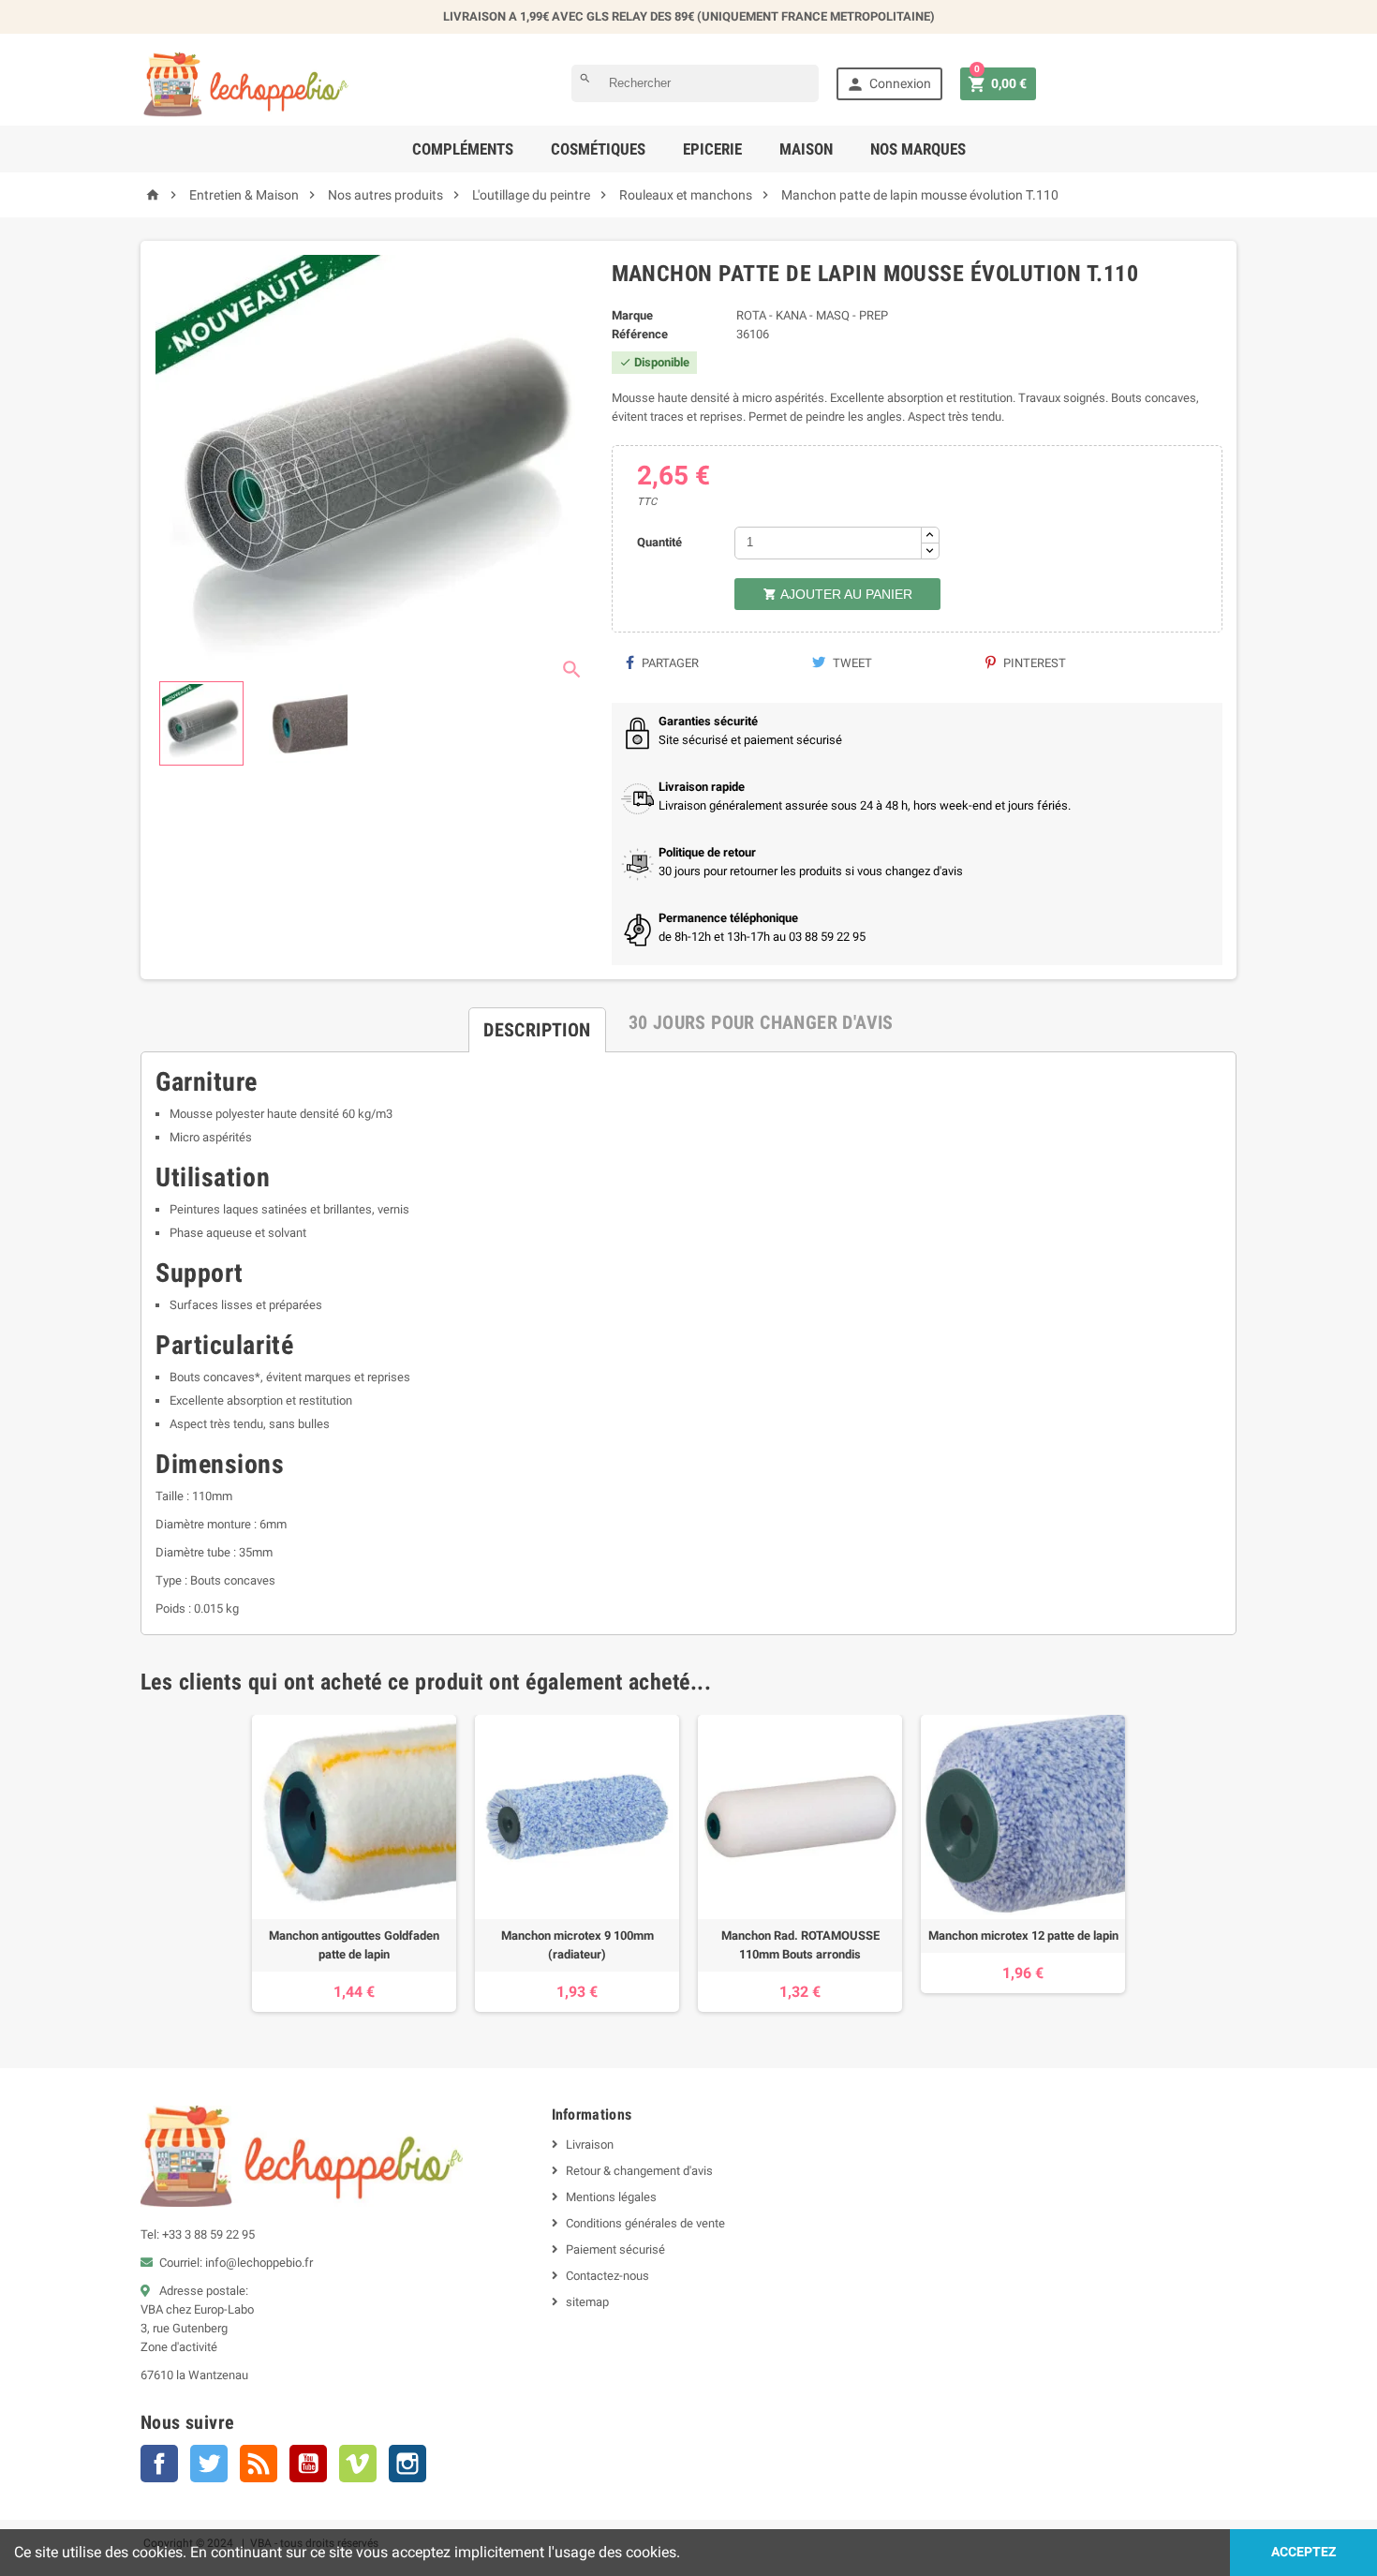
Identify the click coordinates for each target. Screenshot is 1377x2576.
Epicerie (712, 149)
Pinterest (1033, 663)
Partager (669, 663)
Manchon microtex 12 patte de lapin (1023, 1936)
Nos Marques (918, 149)
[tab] (537, 1022)
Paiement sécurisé (615, 2249)
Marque (632, 315)
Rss (259, 2464)
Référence (640, 334)
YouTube (308, 2464)
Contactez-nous (607, 2276)
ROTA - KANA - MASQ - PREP (812, 315)
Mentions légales (611, 2197)
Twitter (209, 2464)
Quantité (659, 542)
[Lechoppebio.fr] (247, 83)
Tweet (851, 663)
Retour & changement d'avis (639, 2171)
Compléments (463, 149)
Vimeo (358, 2464)
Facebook (159, 2464)
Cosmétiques (598, 149)
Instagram (407, 2464)
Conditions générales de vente (645, 2223)
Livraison (590, 2144)
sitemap (587, 2302)
